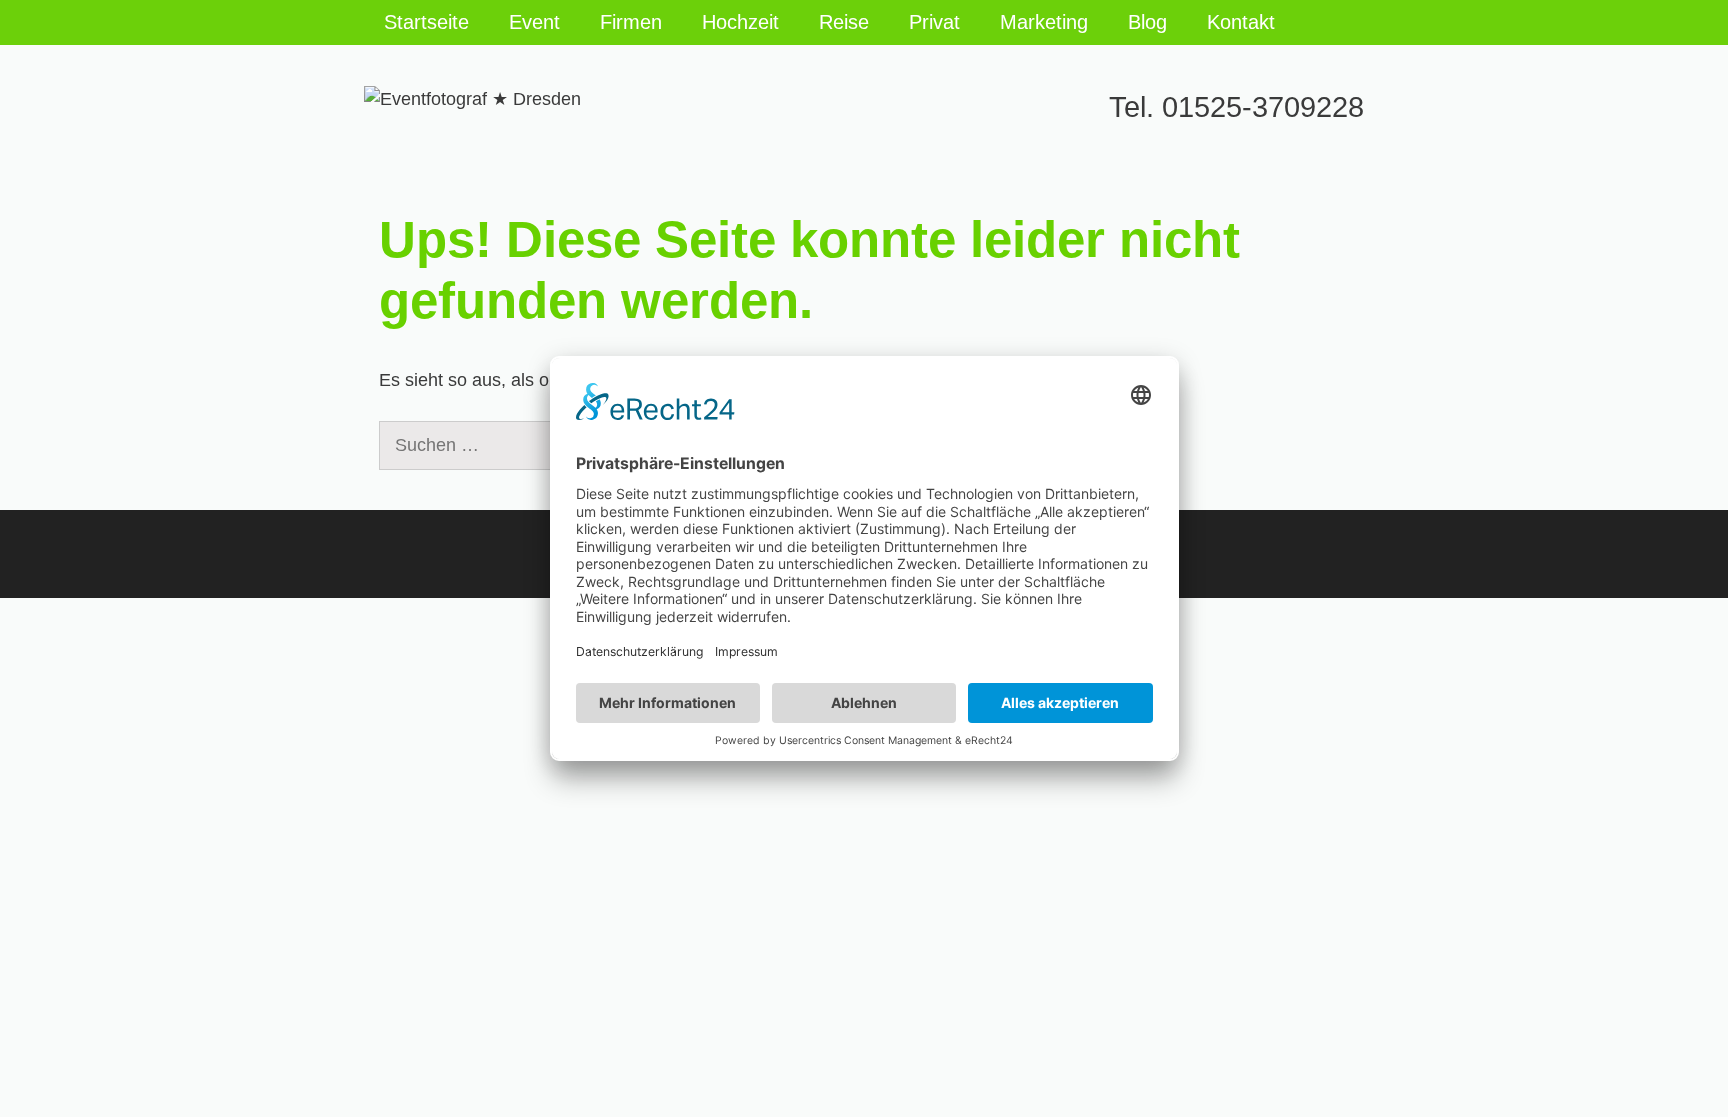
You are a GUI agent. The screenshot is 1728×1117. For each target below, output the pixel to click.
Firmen (631, 22)
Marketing (1044, 22)
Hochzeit (740, 22)
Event (534, 22)
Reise (844, 22)
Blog (1147, 22)
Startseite (426, 22)
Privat (934, 22)
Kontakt (1241, 22)
